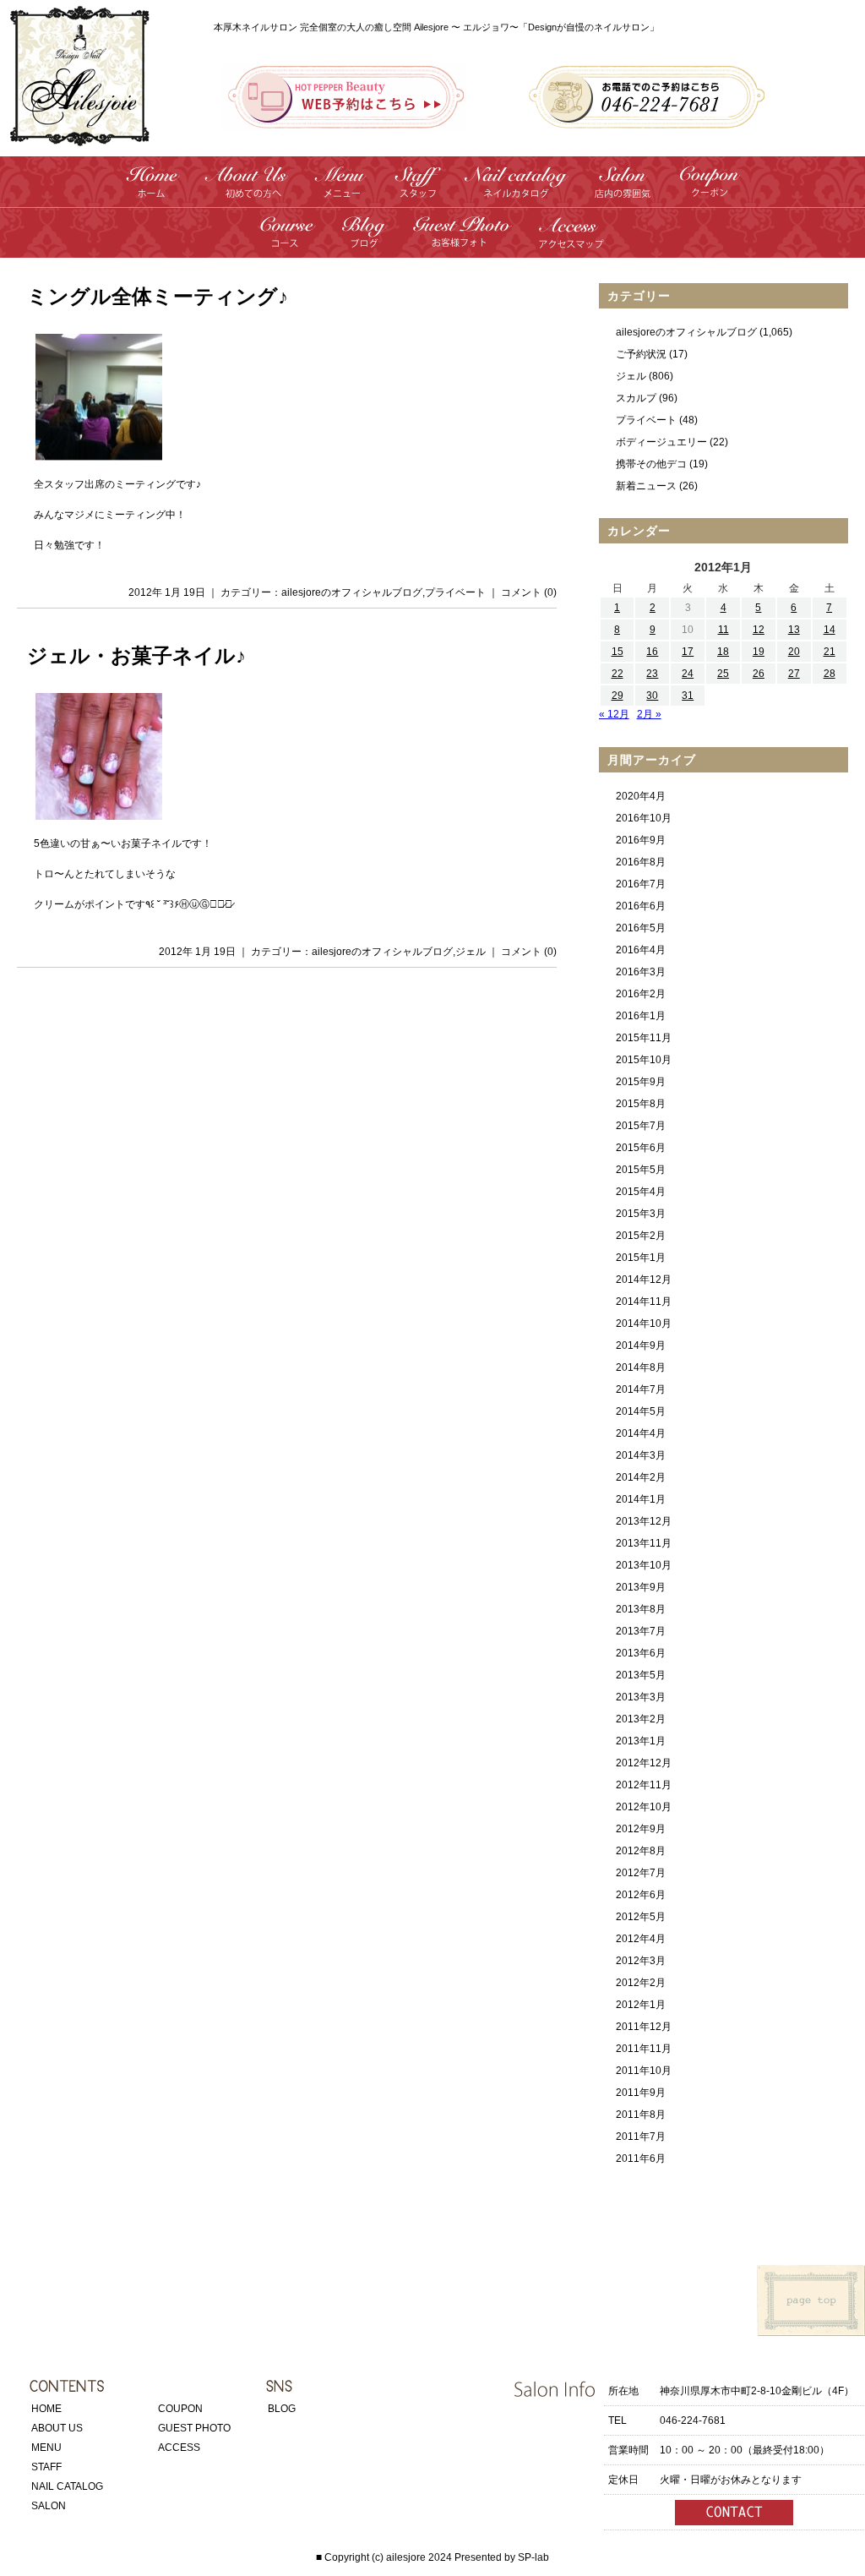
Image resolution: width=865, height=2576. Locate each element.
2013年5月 (641, 1675)
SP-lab (533, 2557)
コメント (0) (529, 592)
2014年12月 (644, 1280)
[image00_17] (98, 454)
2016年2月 (641, 994)
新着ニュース (646, 486)
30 (652, 696)
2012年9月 (641, 1829)
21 (830, 652)
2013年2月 (641, 1719)
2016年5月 (641, 928)
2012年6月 (641, 1895)
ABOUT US (57, 2428)
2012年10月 (644, 1807)
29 (617, 696)
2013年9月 (641, 1587)
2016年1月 (641, 1016)
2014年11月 (644, 1302)
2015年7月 (641, 1126)
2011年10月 (644, 2071)
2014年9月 (641, 1345)
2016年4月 (641, 950)
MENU (46, 2448)
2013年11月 (644, 1543)
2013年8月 (641, 1609)
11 (724, 630)
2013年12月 (644, 1521)
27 (794, 674)
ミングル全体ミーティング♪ (158, 297)
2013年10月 (644, 1565)
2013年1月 (641, 1741)
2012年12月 (644, 1763)
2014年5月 (641, 1411)
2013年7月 (641, 1631)
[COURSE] (288, 241)
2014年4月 (641, 1433)
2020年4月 (641, 796)
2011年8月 (641, 2115)
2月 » (649, 714)
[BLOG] (363, 241)
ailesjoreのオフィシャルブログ (352, 592)
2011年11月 (644, 2049)
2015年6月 (641, 1148)
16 (652, 652)
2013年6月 (641, 1653)
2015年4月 (641, 1192)
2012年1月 (641, 2005)
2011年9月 (641, 2093)
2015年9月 (641, 1082)
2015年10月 (644, 1060)
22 (617, 674)
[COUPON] (709, 191)
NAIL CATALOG (67, 2486)
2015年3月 (641, 1214)
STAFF (46, 2467)
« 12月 (614, 714)
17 (688, 652)
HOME (46, 2409)
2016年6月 (641, 906)
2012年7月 (641, 1873)
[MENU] (341, 191)
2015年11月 (644, 1038)
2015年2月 (641, 1236)
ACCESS (179, 2448)
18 (723, 652)
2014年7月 (641, 1389)
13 (794, 630)
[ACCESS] (571, 241)
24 (688, 674)
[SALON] (623, 191)
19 (759, 652)
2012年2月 (641, 1983)
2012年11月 (644, 1785)
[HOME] (153, 191)
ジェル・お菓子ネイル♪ (136, 656)
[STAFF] (416, 191)
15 (617, 652)
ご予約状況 (641, 354)
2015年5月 (641, 1170)
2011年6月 (641, 2158)
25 (723, 674)
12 (759, 630)
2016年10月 (644, 818)
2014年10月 (644, 1323)
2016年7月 (641, 884)
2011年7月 (641, 2137)
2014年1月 (641, 1499)
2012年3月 (641, 1961)
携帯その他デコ (651, 464)
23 (652, 674)
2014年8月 (641, 1367)
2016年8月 (641, 862)
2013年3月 (641, 1697)
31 (688, 696)
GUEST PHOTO (194, 2428)
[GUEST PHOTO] (462, 241)
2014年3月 (641, 1455)
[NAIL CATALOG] (517, 191)
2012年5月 (641, 1917)
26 (759, 674)
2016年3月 (641, 972)
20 (794, 652)
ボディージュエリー (661, 442)
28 (830, 674)
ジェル (471, 952)
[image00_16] (98, 813)
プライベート (455, 592)
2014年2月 (641, 1477)
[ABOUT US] (247, 191)
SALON (49, 2506)
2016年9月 (641, 840)
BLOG (282, 2409)
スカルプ (636, 398)
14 (830, 630)
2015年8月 (641, 1104)
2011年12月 (644, 2027)
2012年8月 (641, 1851)
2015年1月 (641, 1258)
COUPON (180, 2409)
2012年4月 (641, 1939)
